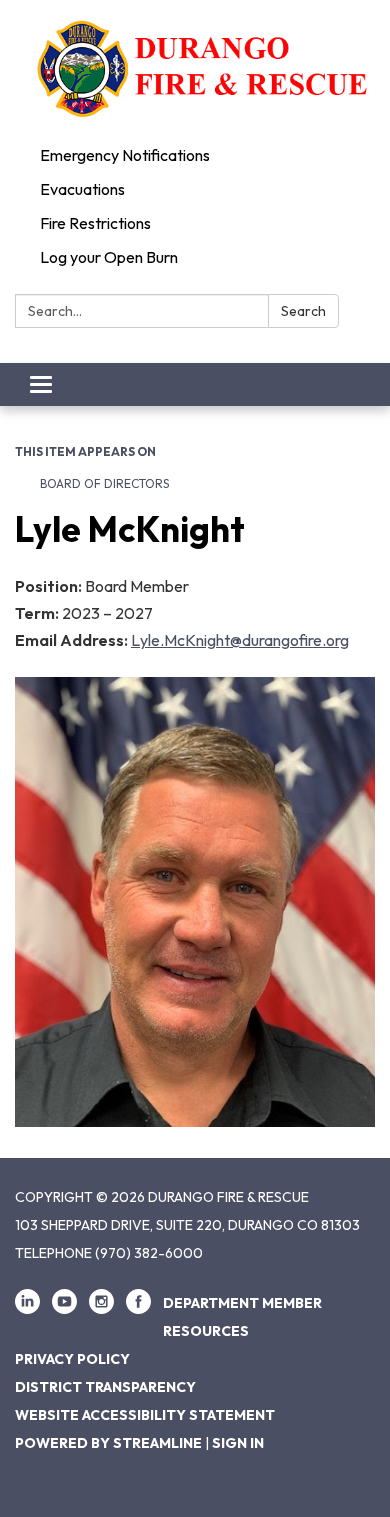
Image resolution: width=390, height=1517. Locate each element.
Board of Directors (104, 483)
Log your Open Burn (109, 257)
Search (303, 311)
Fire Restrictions (95, 223)
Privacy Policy (72, 1359)
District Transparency (105, 1387)
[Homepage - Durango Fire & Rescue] (195, 69)
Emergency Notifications (125, 155)
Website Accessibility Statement (145, 1415)
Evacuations (82, 189)
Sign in (238, 1443)
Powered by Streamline (108, 1443)
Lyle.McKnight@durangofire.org (240, 640)
